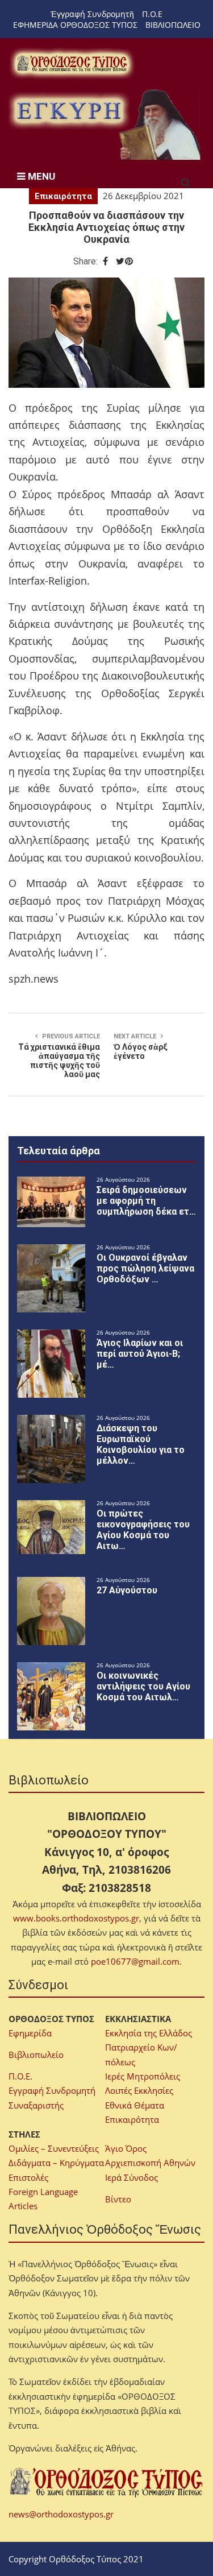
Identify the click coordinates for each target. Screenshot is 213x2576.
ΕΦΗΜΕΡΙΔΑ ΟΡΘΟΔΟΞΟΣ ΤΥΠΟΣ (75, 25)
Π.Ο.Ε (152, 14)
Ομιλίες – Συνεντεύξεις (54, 2148)
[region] (106, 124)
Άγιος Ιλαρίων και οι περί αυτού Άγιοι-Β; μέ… (140, 1354)
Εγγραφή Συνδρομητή (52, 2090)
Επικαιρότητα (63, 196)
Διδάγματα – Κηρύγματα (56, 2163)
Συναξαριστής (36, 2105)
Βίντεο (118, 2199)
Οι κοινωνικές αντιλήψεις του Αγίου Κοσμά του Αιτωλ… (143, 1686)
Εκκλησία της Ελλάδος (149, 2033)
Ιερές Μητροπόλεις (143, 2076)
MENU (40, 176)
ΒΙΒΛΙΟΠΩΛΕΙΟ (173, 25)
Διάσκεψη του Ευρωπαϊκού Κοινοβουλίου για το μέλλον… (141, 1444)
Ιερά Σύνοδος (131, 2177)
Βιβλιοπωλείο (36, 2055)
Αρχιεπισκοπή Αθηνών (150, 2163)
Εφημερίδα (30, 2033)
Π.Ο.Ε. (20, 2076)
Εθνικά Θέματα (135, 2105)
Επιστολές (28, 2177)
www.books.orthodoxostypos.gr (76, 1918)
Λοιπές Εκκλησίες (139, 2090)
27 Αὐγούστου (127, 1590)
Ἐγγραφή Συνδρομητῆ (92, 14)
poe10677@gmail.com (135, 1961)
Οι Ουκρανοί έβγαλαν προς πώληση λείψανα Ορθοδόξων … (145, 1268)
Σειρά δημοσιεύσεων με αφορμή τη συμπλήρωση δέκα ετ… (146, 1201)
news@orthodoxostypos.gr (61, 2514)
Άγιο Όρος (126, 2148)
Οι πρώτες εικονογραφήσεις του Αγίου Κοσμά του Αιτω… (143, 1530)
